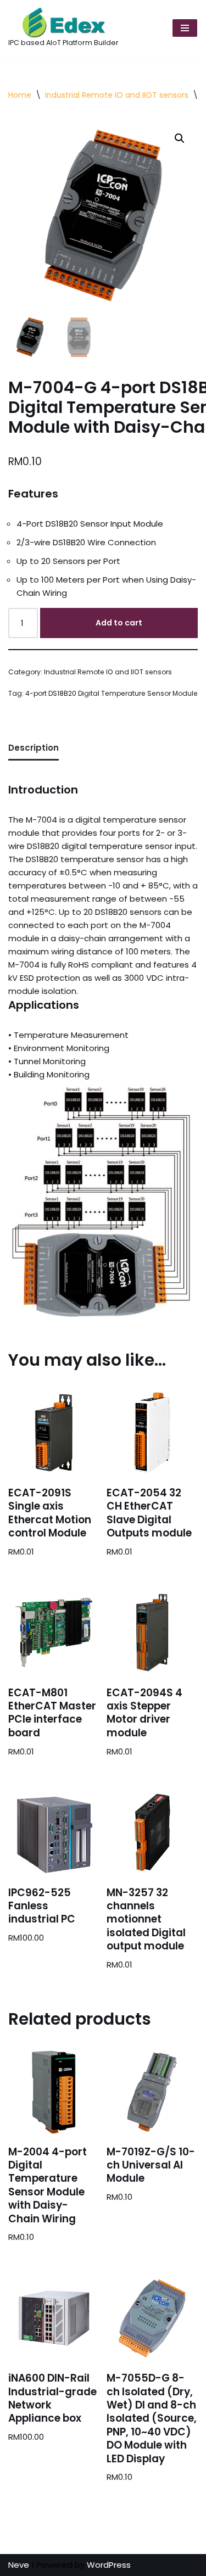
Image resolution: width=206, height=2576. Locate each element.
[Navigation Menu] (185, 28)
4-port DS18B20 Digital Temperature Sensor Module (112, 693)
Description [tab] (34, 748)
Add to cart (119, 623)
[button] (180, 138)
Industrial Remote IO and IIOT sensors (117, 95)
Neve (19, 2565)
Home (20, 95)
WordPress (109, 2565)
